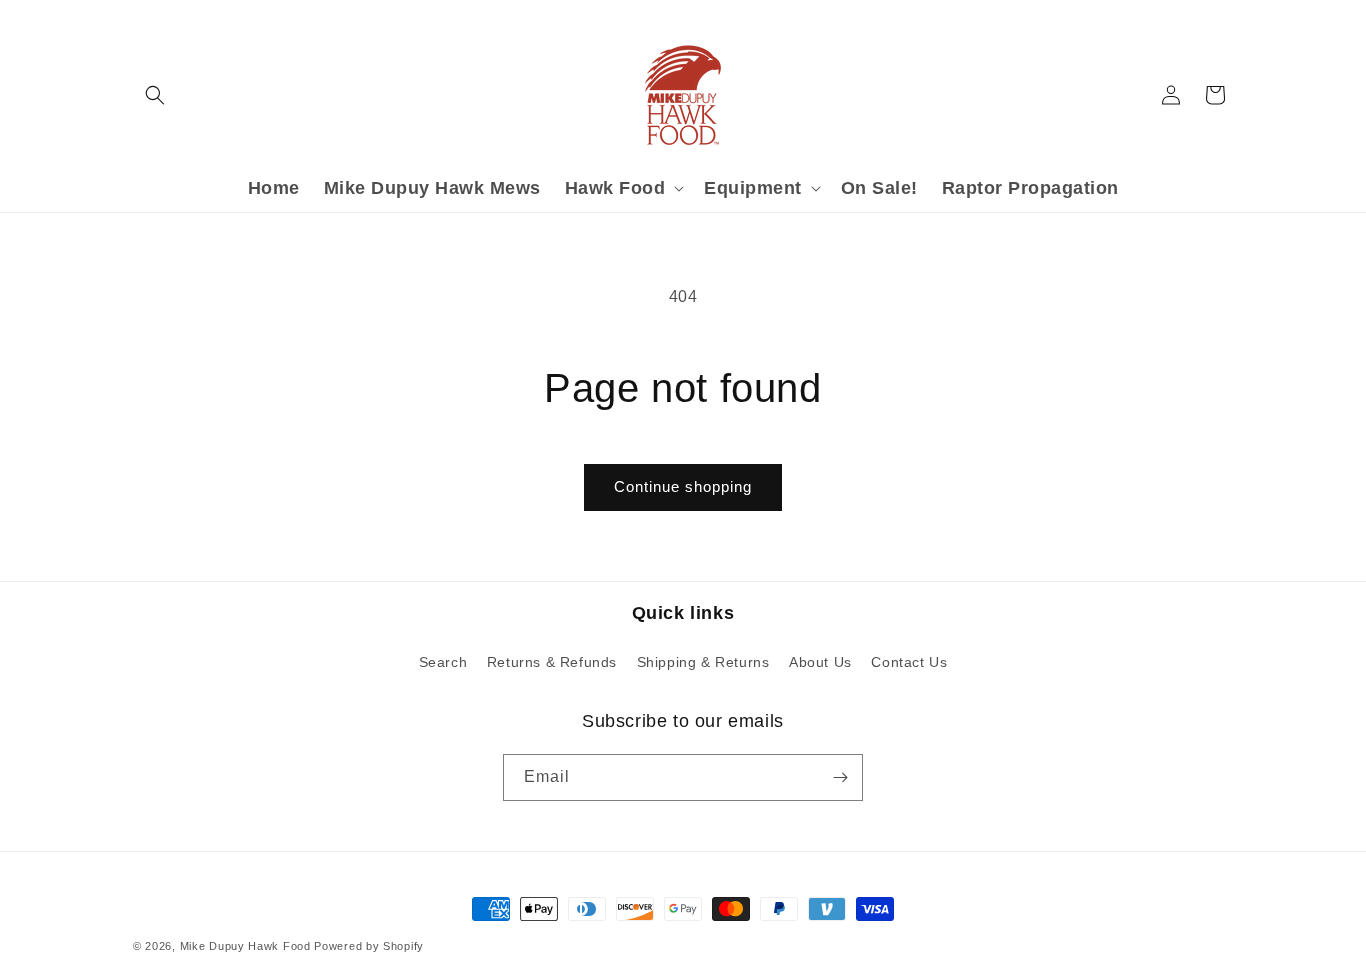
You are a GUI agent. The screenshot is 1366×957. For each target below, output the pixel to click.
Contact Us (909, 662)
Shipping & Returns (703, 662)
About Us (820, 662)
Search (443, 662)
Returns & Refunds (552, 662)
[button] (155, 95)
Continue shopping (683, 486)
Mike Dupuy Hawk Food (245, 946)
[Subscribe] (840, 777)
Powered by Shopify (369, 946)
